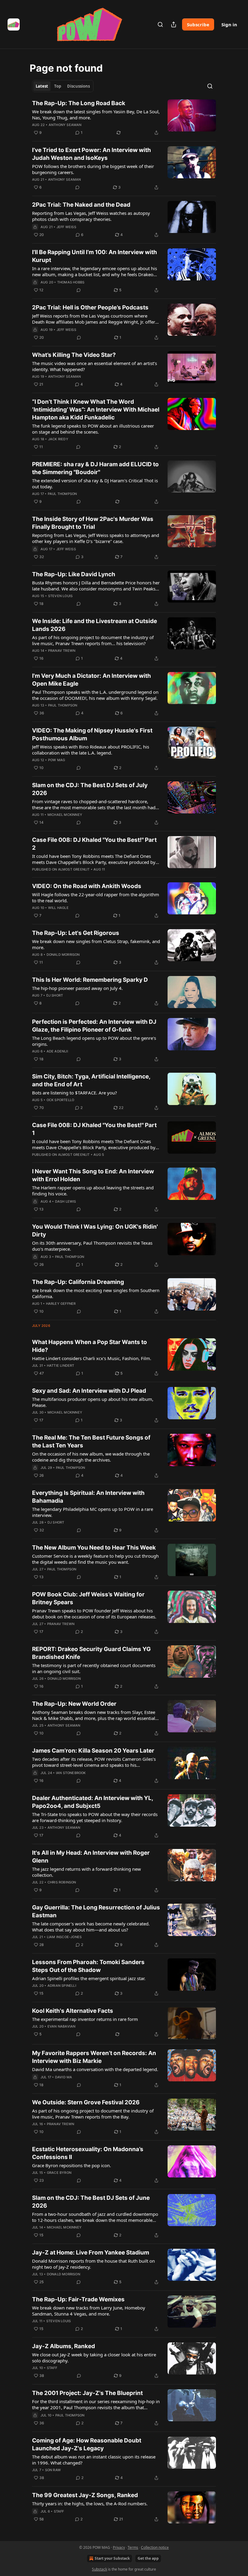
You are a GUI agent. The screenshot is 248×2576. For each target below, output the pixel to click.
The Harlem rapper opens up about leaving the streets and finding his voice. (93, 1191)
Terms (133, 2547)
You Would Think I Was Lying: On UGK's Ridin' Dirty (95, 1231)
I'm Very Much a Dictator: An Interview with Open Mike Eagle (91, 680)
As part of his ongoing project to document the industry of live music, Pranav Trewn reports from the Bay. (93, 2114)
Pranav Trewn (62, 651)
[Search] (160, 24)
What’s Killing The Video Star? (74, 355)
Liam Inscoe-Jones (64, 1937)
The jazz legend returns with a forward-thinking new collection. (86, 1872)
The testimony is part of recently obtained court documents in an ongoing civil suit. (94, 1668)
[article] (124, 118)
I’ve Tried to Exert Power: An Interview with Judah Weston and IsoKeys (91, 154)
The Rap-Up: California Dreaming (78, 1282)
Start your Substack (112, 2558)
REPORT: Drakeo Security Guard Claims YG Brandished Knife (91, 1653)
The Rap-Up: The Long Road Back (79, 103)
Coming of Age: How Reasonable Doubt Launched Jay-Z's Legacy (87, 2444)
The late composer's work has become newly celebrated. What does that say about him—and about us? (91, 1927)
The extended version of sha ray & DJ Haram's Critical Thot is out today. (95, 483)
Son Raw (53, 2470)
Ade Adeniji (57, 1051)
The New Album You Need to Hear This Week (94, 1548)
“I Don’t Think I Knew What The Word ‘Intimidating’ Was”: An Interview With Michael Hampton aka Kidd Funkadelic (96, 410)
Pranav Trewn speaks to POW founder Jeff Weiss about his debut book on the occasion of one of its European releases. (94, 1614)
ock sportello (60, 1100)
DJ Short (55, 995)
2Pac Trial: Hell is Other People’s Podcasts (90, 307)
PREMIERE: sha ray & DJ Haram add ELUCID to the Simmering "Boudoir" (95, 468)
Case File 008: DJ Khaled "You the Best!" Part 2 (94, 844)
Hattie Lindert (61, 1366)
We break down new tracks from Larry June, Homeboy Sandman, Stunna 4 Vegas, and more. (89, 2311)
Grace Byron (59, 2173)
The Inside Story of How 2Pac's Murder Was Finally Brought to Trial (93, 523)
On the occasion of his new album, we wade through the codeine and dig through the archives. (91, 1457)
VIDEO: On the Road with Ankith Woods (87, 886)
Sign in (229, 24)
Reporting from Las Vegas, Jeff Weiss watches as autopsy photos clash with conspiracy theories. (91, 216)
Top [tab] (58, 86)
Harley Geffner (61, 1304)
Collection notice (155, 2547)
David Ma (64, 2077)
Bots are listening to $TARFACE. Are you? (75, 1093)
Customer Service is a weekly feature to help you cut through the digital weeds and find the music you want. (95, 1559)
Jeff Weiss (66, 227)
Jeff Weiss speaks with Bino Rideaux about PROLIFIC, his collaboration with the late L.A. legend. (91, 750)
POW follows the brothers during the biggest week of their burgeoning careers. (93, 169)
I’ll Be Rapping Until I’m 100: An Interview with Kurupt (95, 256)
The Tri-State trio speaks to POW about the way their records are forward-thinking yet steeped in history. (95, 1817)
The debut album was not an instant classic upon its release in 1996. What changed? (94, 2460)
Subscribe (198, 24)
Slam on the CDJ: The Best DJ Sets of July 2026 (90, 789)
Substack (100, 2569)
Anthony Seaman (65, 125)
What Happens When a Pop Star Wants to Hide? (90, 1346)
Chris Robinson (62, 1882)
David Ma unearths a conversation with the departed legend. (95, 2069)
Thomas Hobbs (71, 282)
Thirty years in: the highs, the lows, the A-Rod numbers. (90, 2503)
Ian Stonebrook (71, 1773)
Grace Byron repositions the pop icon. (72, 2165)
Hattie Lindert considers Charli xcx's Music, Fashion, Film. (92, 1358)
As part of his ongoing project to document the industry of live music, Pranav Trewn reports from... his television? (93, 640)
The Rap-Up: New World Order (74, 1704)
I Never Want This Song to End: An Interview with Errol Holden (93, 1175)
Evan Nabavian (62, 2026)
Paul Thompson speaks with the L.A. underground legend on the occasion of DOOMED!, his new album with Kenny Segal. (95, 695)
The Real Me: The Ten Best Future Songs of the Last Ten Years (91, 1442)
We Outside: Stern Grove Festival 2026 (86, 2102)
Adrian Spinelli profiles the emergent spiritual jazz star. (89, 1978)
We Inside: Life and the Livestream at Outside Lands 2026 (95, 625)
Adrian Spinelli (62, 1986)
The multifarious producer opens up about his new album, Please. (93, 1402)
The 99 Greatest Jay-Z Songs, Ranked (85, 2495)
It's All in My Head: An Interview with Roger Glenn (91, 1857)
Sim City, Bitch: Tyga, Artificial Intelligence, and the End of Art (91, 1080)
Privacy (119, 2547)
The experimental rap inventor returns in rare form (85, 2019)
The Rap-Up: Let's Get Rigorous (76, 933)
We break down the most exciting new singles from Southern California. (96, 1293)
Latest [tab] (42, 86)
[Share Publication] (174, 24)
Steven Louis (60, 596)
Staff (52, 2368)
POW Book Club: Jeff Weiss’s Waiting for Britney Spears (88, 1598)
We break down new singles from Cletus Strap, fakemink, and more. (96, 944)
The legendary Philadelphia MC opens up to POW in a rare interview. (93, 1512)
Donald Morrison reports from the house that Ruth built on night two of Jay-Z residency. (93, 2264)
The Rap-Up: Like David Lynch (74, 574)
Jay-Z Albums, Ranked (64, 2346)
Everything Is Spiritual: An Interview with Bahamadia (88, 1497)
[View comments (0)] (77, 187)
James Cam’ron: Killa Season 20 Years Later (93, 1751)
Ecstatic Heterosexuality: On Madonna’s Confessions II (88, 2153)
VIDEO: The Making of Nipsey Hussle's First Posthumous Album (92, 734)
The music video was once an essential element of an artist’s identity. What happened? (95, 366)
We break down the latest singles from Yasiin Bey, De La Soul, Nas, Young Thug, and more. (96, 115)
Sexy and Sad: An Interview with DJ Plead (89, 1391)
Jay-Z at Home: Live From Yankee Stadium (91, 2253)
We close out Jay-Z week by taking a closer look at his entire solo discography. (94, 2358)
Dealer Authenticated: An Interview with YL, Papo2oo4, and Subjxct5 (93, 1802)
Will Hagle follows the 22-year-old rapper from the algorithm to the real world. (96, 897)
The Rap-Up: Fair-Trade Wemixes (78, 2299)
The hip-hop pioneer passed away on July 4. (77, 988)
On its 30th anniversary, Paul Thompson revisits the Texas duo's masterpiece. (92, 1246)
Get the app (148, 2558)
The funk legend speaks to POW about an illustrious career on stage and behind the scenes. (93, 429)
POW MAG (57, 760)
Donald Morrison (63, 955)
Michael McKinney (65, 815)
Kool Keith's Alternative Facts (73, 2011)
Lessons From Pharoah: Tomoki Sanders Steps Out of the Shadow (88, 1966)
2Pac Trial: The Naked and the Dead (81, 205)
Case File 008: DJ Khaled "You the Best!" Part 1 (94, 1129)
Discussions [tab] (78, 86)
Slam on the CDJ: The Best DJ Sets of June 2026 (91, 2202)
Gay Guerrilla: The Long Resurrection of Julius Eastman (96, 1911)
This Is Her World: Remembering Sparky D (90, 980)
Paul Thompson (62, 494)
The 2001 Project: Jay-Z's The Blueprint (87, 2393)
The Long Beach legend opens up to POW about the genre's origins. (94, 1041)
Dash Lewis (66, 1201)
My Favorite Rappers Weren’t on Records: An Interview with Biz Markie (94, 2057)
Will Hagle (58, 908)
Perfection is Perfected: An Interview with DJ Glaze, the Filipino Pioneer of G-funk (94, 1026)
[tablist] (63, 86)
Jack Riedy (58, 439)
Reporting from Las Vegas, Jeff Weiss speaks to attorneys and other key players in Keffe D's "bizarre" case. (96, 538)
